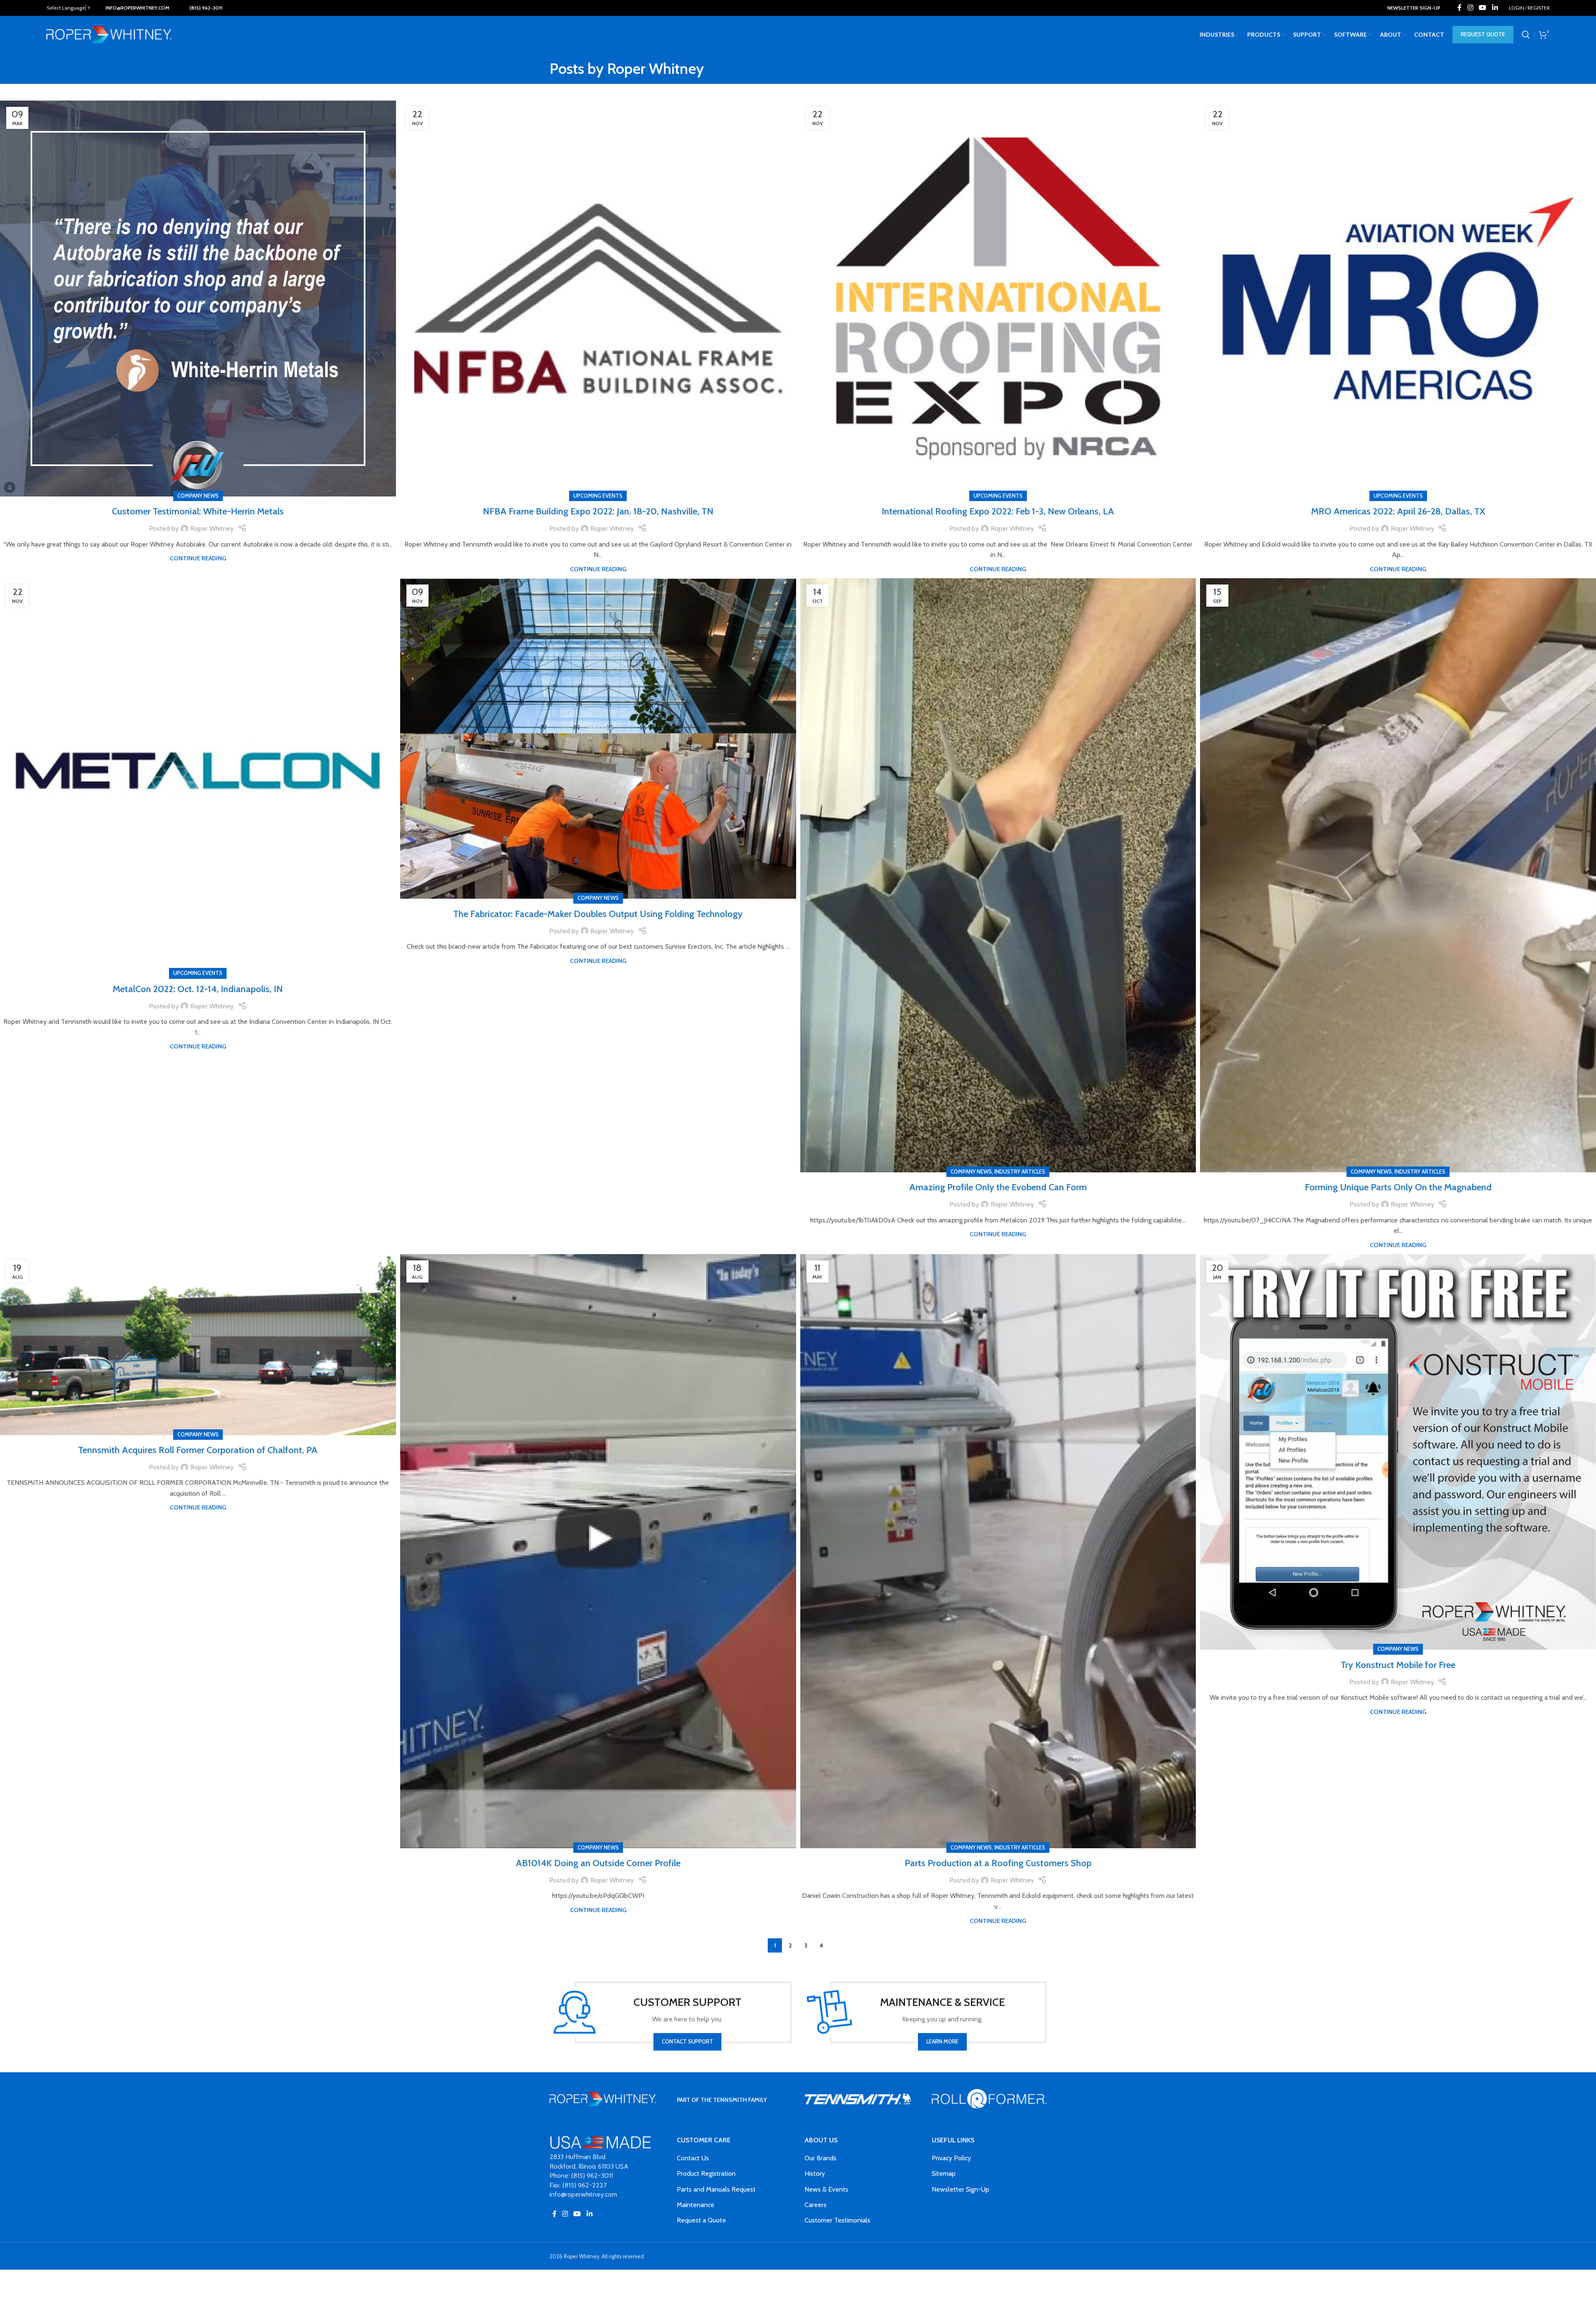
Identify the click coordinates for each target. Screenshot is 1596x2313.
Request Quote (1483, 34)
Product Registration (706, 2173)
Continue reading (198, 558)
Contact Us (693, 2158)
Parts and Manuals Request (716, 2189)
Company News (198, 496)
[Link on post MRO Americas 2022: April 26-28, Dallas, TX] (1398, 299)
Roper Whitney (656, 68)
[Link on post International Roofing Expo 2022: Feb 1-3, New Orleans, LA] (998, 299)
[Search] (1526, 35)
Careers (816, 2205)
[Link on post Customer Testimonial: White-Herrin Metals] (198, 299)
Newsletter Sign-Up (961, 2189)
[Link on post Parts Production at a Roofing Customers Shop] (998, 1551)
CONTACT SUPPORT (687, 2041)
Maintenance (696, 2205)
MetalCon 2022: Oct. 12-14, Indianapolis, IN (198, 989)
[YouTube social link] (1483, 8)
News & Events (826, 2189)
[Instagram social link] (1470, 8)
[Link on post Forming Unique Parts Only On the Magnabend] (1398, 875)
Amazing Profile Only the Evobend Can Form (998, 1187)
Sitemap (944, 2173)
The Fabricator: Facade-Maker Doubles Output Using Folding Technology (598, 914)
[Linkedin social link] (1495, 8)
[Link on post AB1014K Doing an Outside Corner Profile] (598, 1551)
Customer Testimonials (837, 2220)
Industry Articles (1020, 1172)
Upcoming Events (598, 496)
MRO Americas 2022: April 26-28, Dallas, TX (1398, 511)
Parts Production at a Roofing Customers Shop (998, 1863)
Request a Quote (701, 2220)
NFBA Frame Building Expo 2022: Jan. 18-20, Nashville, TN (598, 511)
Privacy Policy (951, 2158)
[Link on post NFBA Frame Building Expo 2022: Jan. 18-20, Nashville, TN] (598, 299)
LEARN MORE (942, 2041)
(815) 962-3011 (206, 8)
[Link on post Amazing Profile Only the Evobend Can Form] (998, 875)
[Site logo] (109, 34)
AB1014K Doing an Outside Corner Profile (598, 1863)
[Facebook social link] (1460, 8)
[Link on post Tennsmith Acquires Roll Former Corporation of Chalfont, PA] (198, 1345)
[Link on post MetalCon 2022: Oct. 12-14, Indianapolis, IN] (198, 776)
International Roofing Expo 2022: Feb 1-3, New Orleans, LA (998, 511)
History (815, 2173)
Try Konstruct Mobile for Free (1398, 1665)
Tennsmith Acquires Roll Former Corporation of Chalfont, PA (198, 1450)
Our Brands (821, 2158)
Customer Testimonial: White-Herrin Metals (198, 511)
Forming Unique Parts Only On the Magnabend (1398, 1187)
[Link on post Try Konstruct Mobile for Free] (1398, 1452)
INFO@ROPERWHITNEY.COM (137, 8)
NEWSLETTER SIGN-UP (1414, 8)
